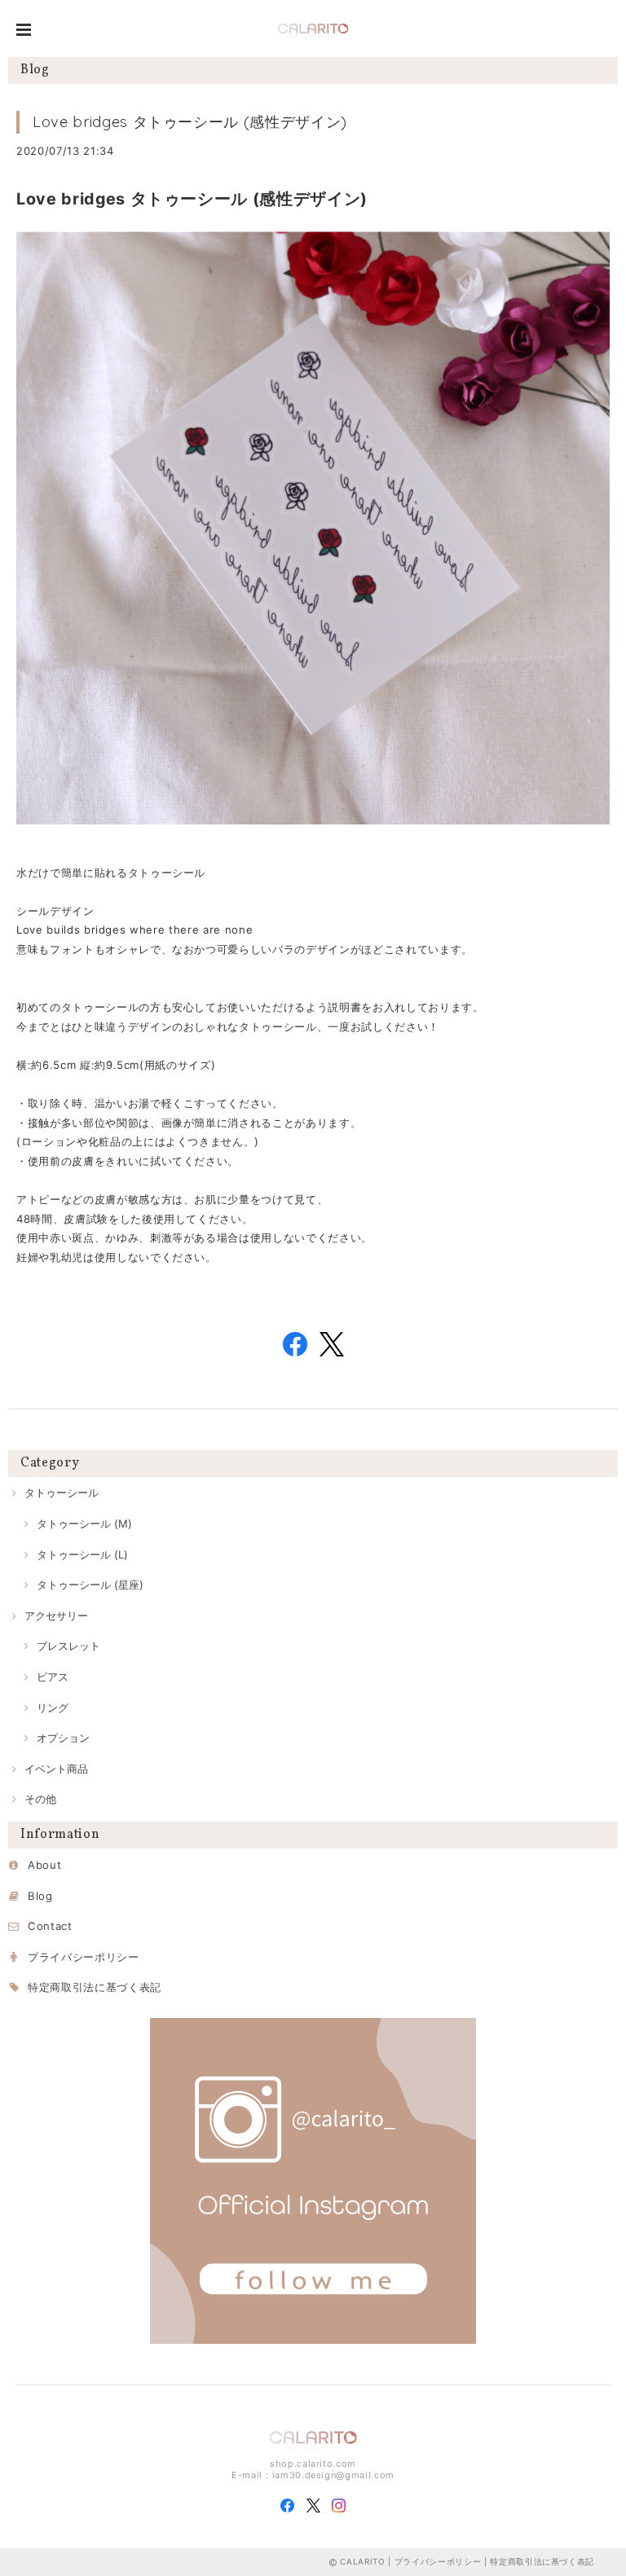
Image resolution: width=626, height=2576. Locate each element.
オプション (63, 1738)
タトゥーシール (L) (82, 1554)
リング (53, 1708)
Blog (40, 1896)
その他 (40, 1799)
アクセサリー (56, 1615)
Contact (50, 1926)
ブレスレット (68, 1646)
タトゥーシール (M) (84, 1523)
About (44, 1865)
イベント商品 (56, 1769)
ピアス (53, 1677)
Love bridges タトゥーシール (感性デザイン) (190, 122)
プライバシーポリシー (84, 1957)
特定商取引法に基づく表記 (95, 1987)
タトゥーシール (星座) (90, 1585)
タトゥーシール (62, 1492)
